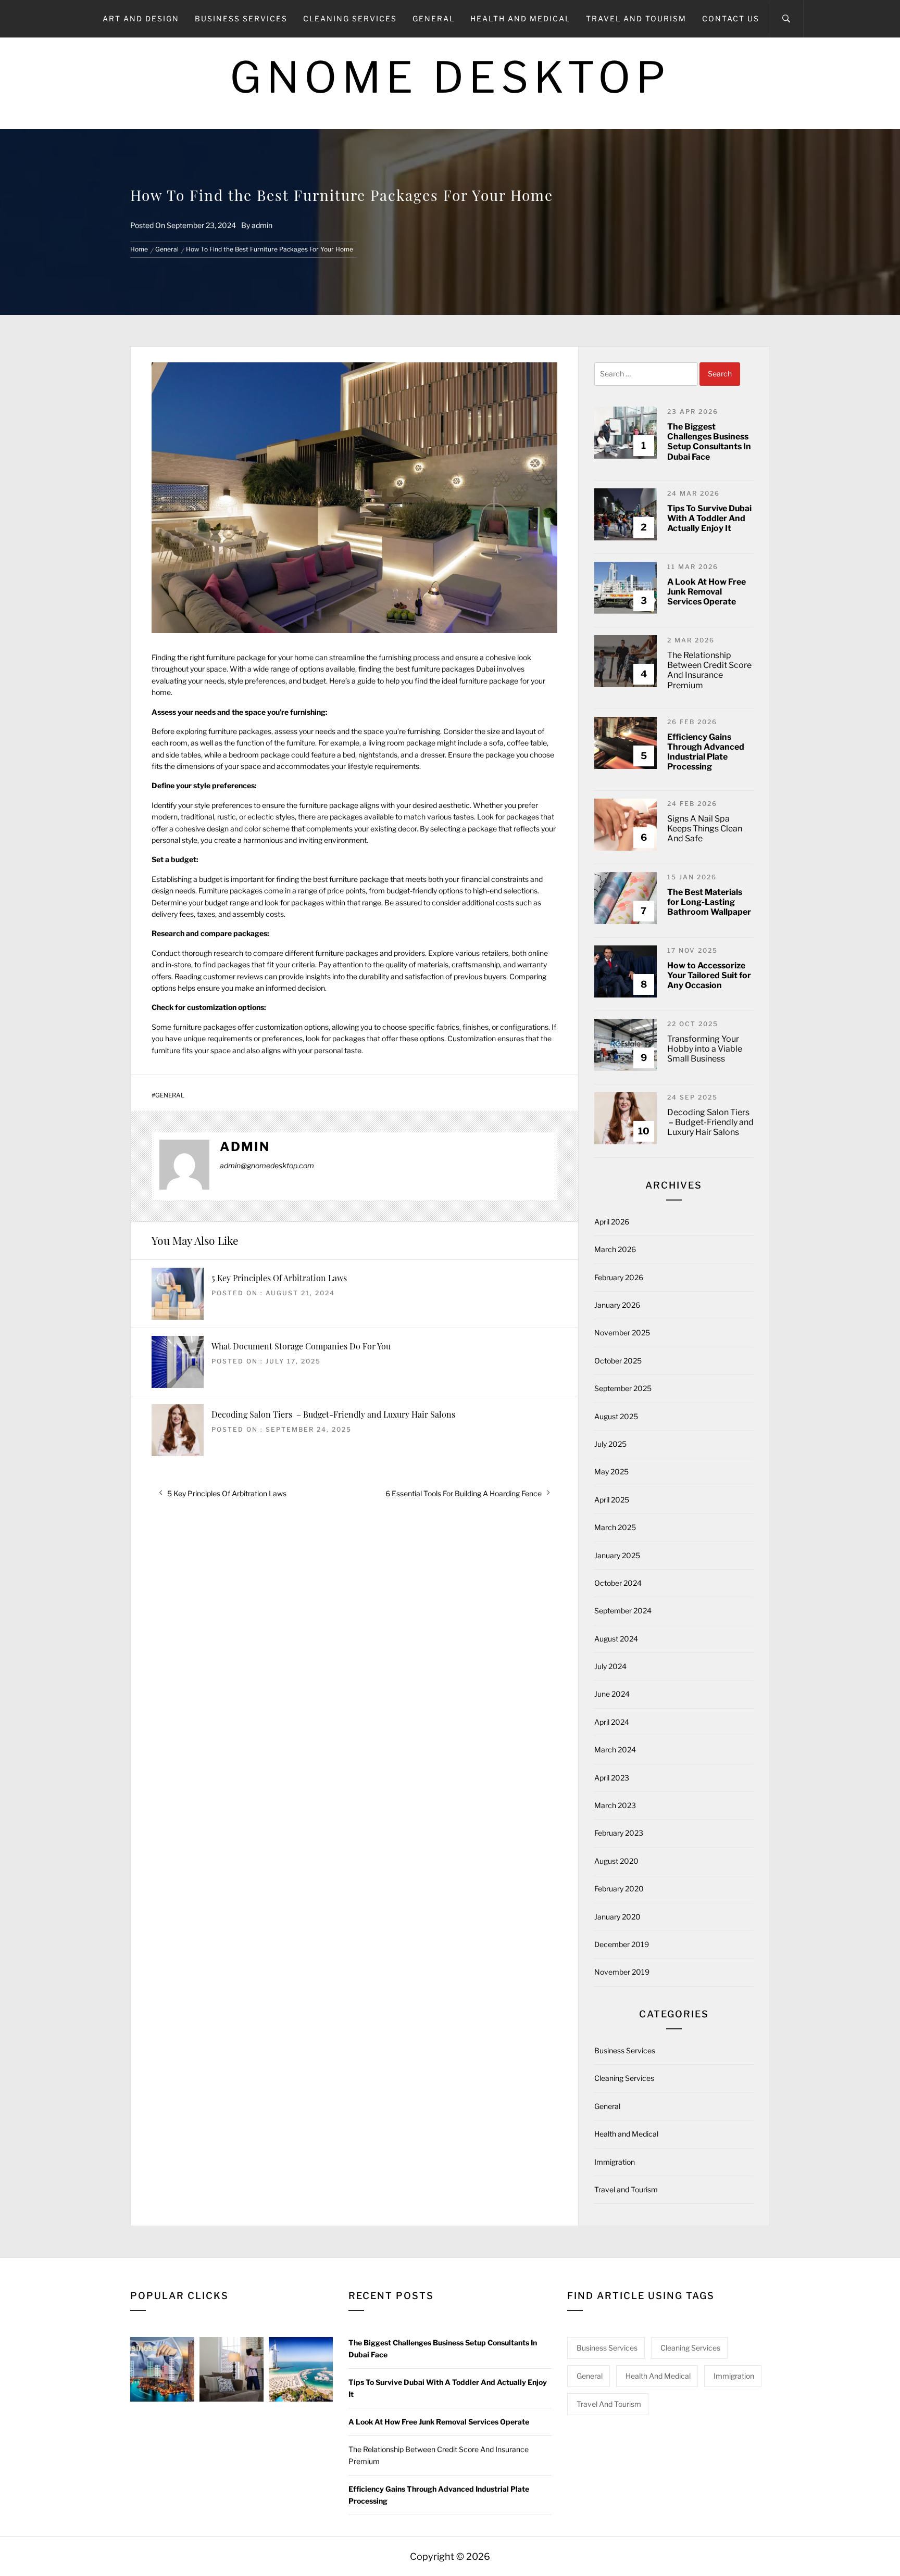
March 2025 (615, 1527)
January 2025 (617, 1555)
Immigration (615, 2162)
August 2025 (616, 1416)
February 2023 (619, 1833)
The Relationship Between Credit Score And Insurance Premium (709, 670)
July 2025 (610, 1444)
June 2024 (612, 1694)
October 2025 (618, 1361)
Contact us (731, 18)
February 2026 (619, 1277)
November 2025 (622, 1333)
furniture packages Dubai (453, 669)
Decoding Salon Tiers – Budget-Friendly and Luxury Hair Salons (333, 1414)
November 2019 (622, 1972)
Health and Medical (520, 18)
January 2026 (617, 1305)
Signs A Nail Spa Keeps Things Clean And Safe (705, 829)
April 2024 (612, 1722)
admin (262, 225)
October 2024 (618, 1583)
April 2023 (612, 1778)
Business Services (241, 18)
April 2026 (612, 1222)
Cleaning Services (350, 18)
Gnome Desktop (450, 77)
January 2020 (617, 1917)
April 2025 (612, 1500)
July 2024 (610, 1666)
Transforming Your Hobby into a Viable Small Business (705, 1049)
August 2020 (616, 1861)
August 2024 (616, 1639)
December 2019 (622, 1944)
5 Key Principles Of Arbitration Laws (279, 1278)
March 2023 (615, 1805)
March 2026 (615, 1249)
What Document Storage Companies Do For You (301, 1346)
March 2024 (615, 1750)
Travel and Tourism (636, 18)
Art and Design (141, 18)
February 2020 (619, 1889)
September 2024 (623, 1611)
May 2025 (611, 1472)
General (434, 18)
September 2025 (623, 1388)
